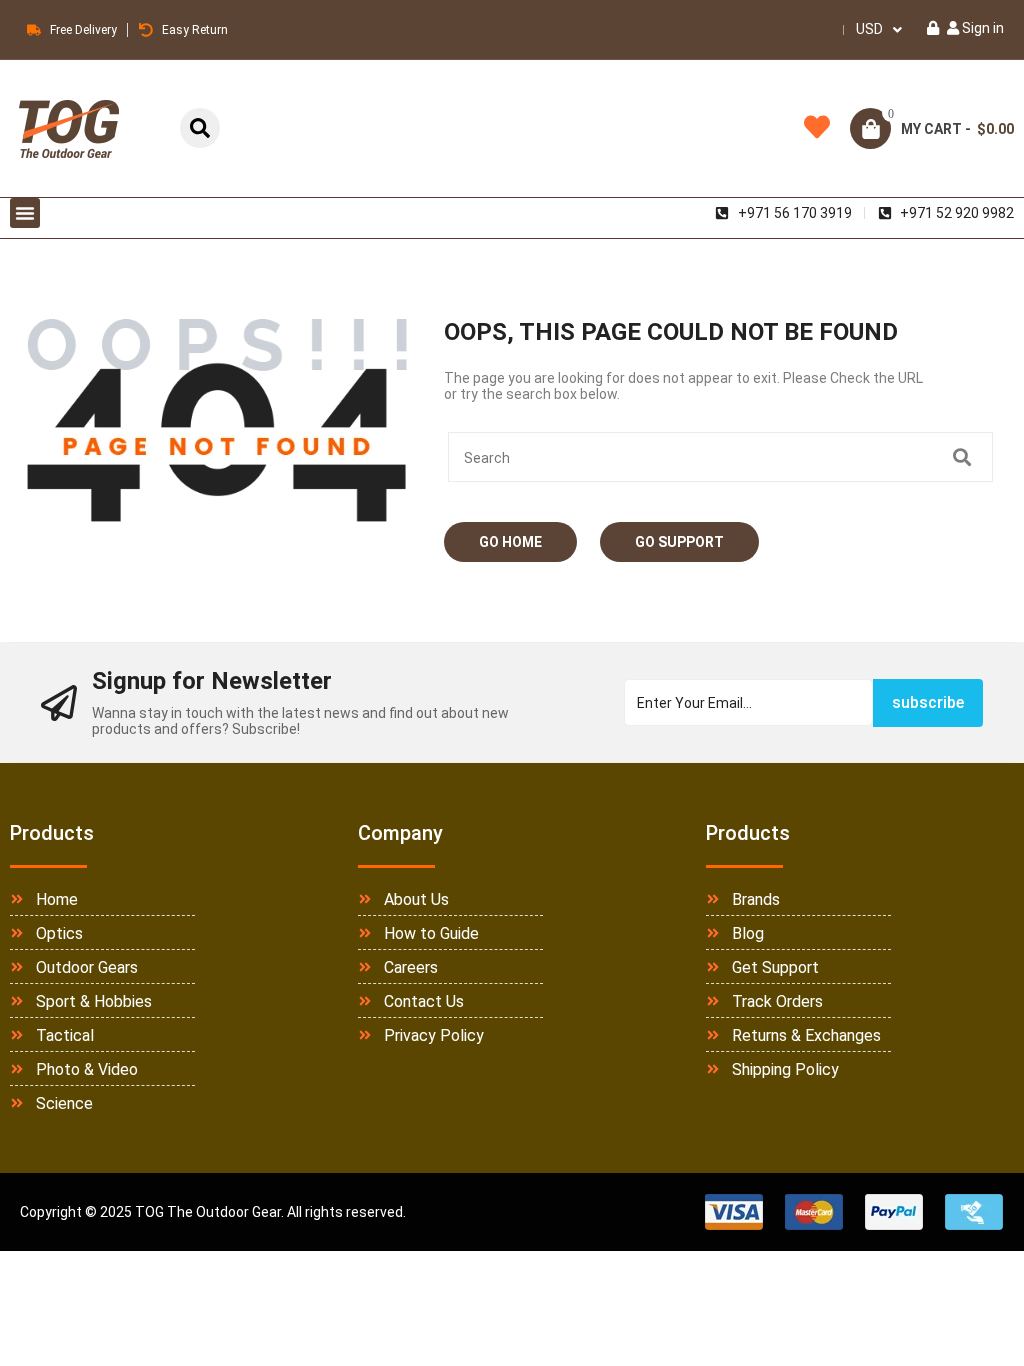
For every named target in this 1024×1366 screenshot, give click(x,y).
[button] (25, 213)
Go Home (510, 542)
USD (869, 29)
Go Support (679, 542)
